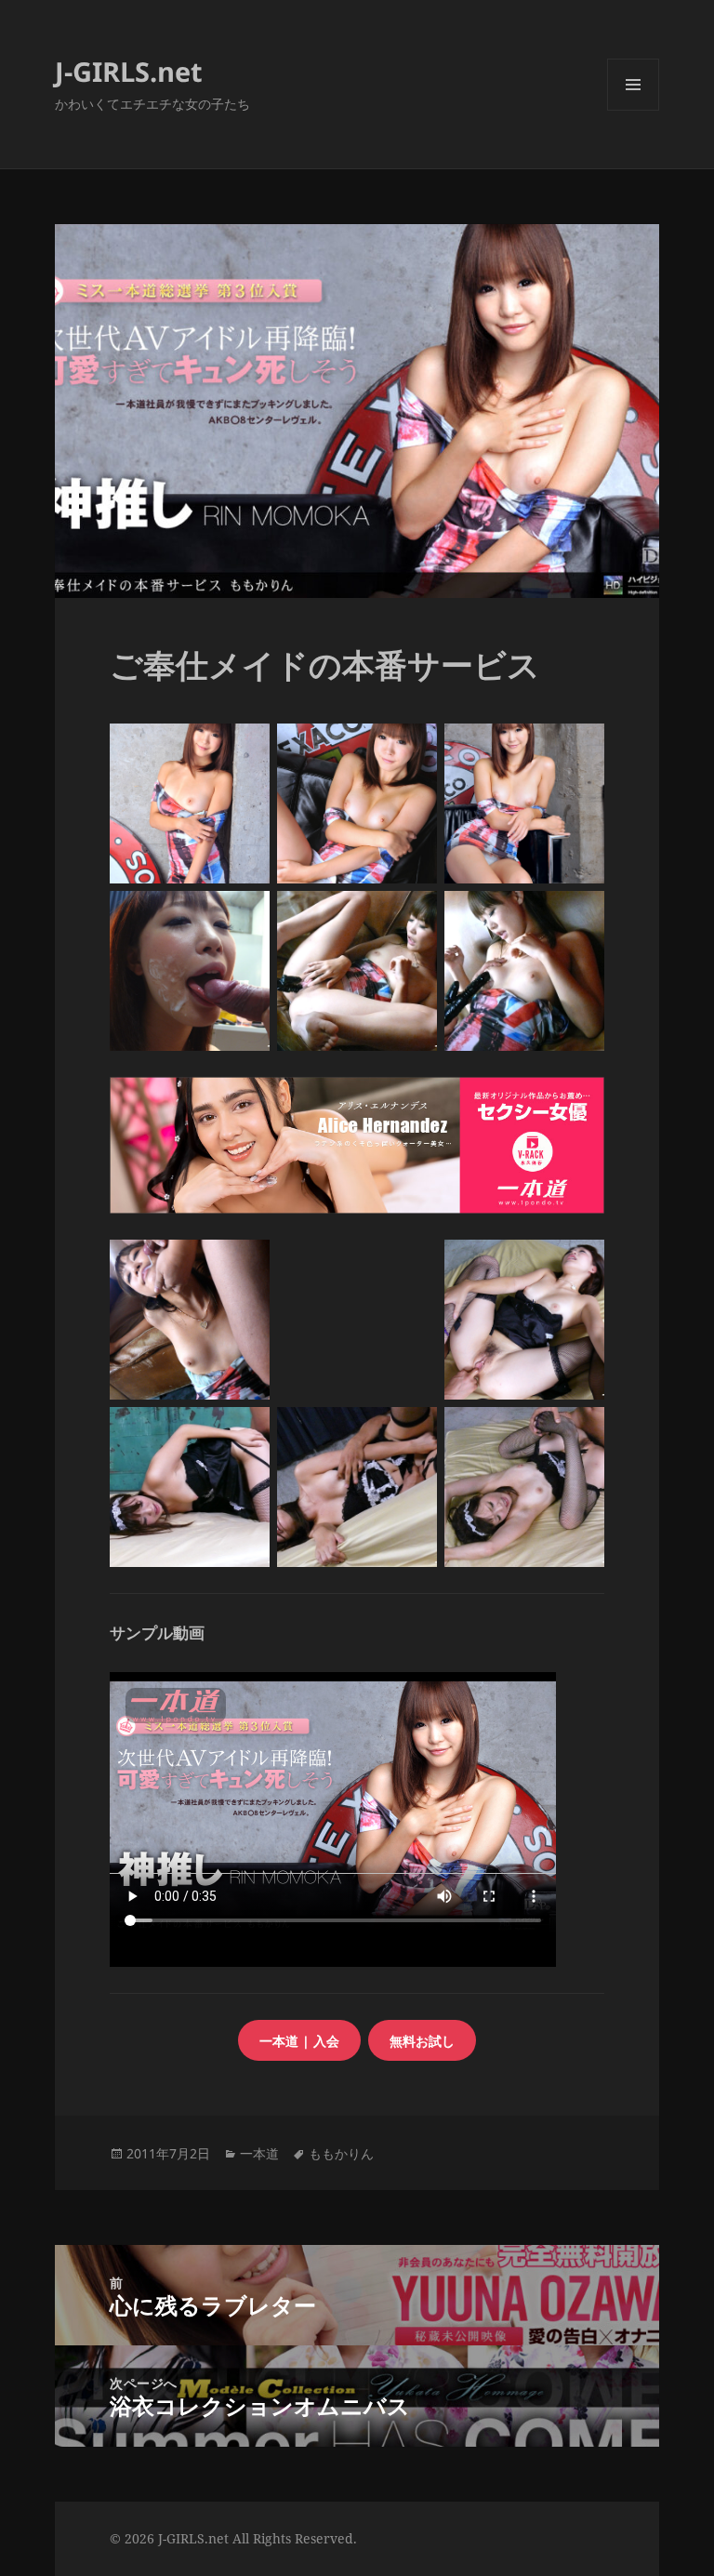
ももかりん (341, 2153)
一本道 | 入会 (299, 2041)
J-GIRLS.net (129, 71)
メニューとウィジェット (633, 110)
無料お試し (422, 2041)
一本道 (259, 2153)
